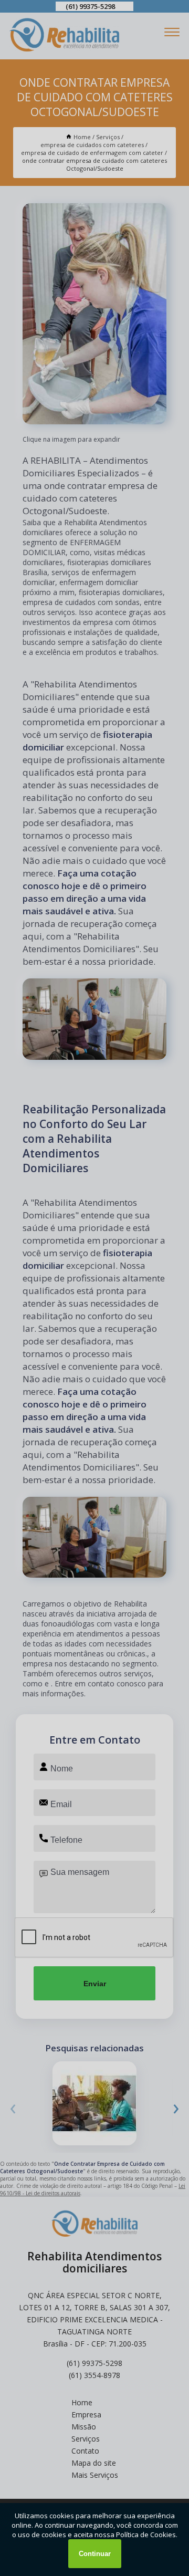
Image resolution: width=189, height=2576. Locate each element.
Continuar (95, 2554)
